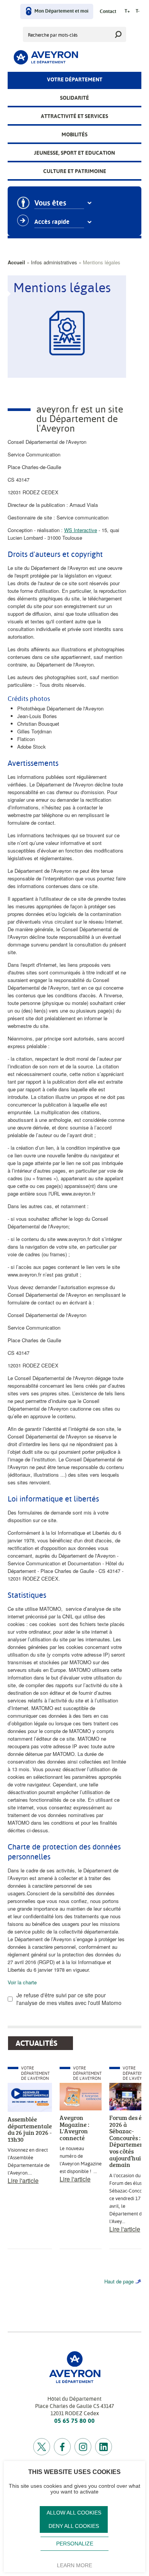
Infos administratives (54, 262)
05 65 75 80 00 (74, 2421)
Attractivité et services (74, 116)
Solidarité (74, 98)
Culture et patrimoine (75, 171)
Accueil (16, 262)
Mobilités (74, 134)
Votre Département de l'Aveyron (35, 2073)
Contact (108, 12)
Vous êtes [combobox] (50, 203)
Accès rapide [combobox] (52, 222)
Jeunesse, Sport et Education (74, 153)
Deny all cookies (74, 2526)
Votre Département (75, 79)
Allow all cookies (74, 2513)
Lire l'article (23, 2180)
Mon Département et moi (61, 11)
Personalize (75, 2544)
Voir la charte (22, 1982)
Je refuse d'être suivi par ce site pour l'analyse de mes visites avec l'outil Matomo (69, 1999)
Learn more (74, 2565)
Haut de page (119, 2281)
